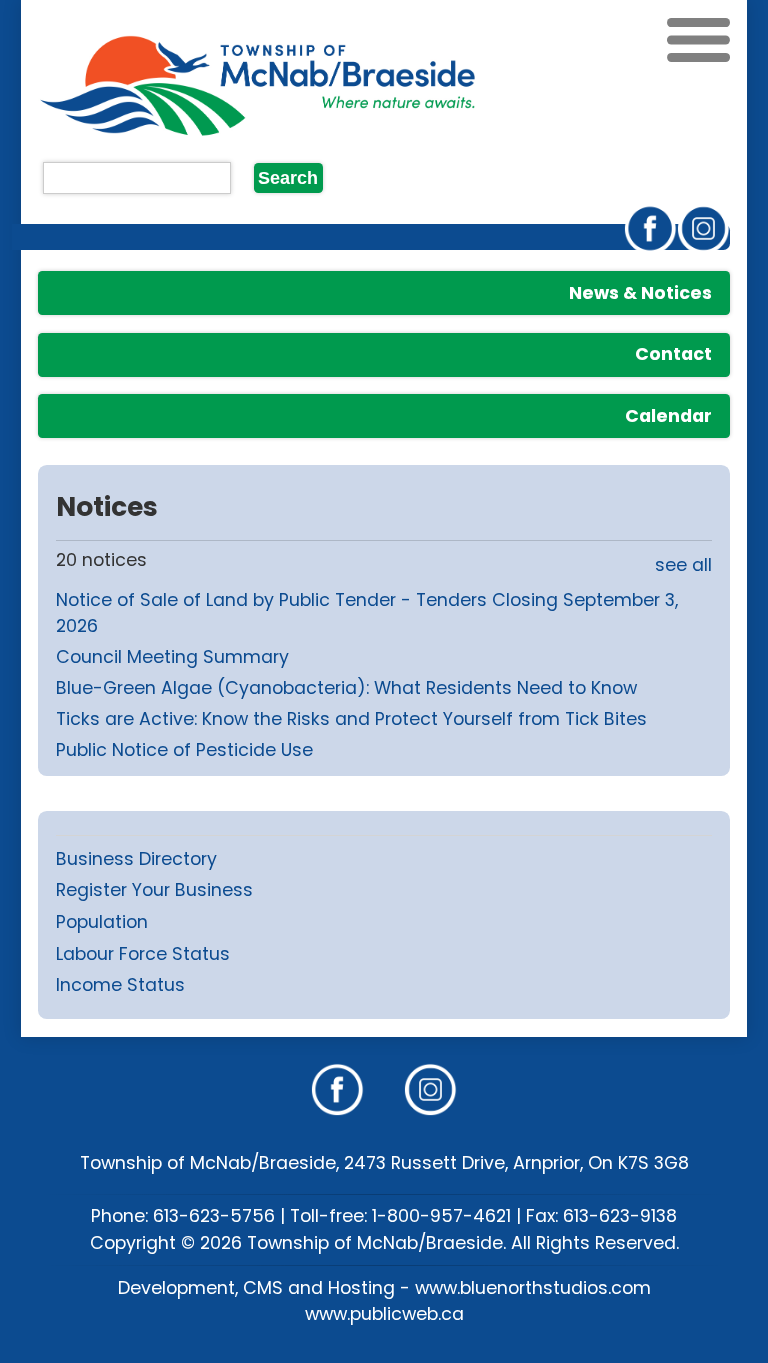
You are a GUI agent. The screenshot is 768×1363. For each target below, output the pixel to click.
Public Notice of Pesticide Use (184, 750)
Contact (673, 354)
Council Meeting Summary (172, 657)
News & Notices (640, 293)
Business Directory (136, 859)
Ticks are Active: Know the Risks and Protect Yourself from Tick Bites (351, 719)
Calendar (668, 416)
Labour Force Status (143, 954)
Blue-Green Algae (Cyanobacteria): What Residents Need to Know (346, 688)
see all (683, 565)
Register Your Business (154, 890)
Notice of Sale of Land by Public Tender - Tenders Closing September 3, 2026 (367, 613)
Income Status (120, 985)
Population (102, 922)
